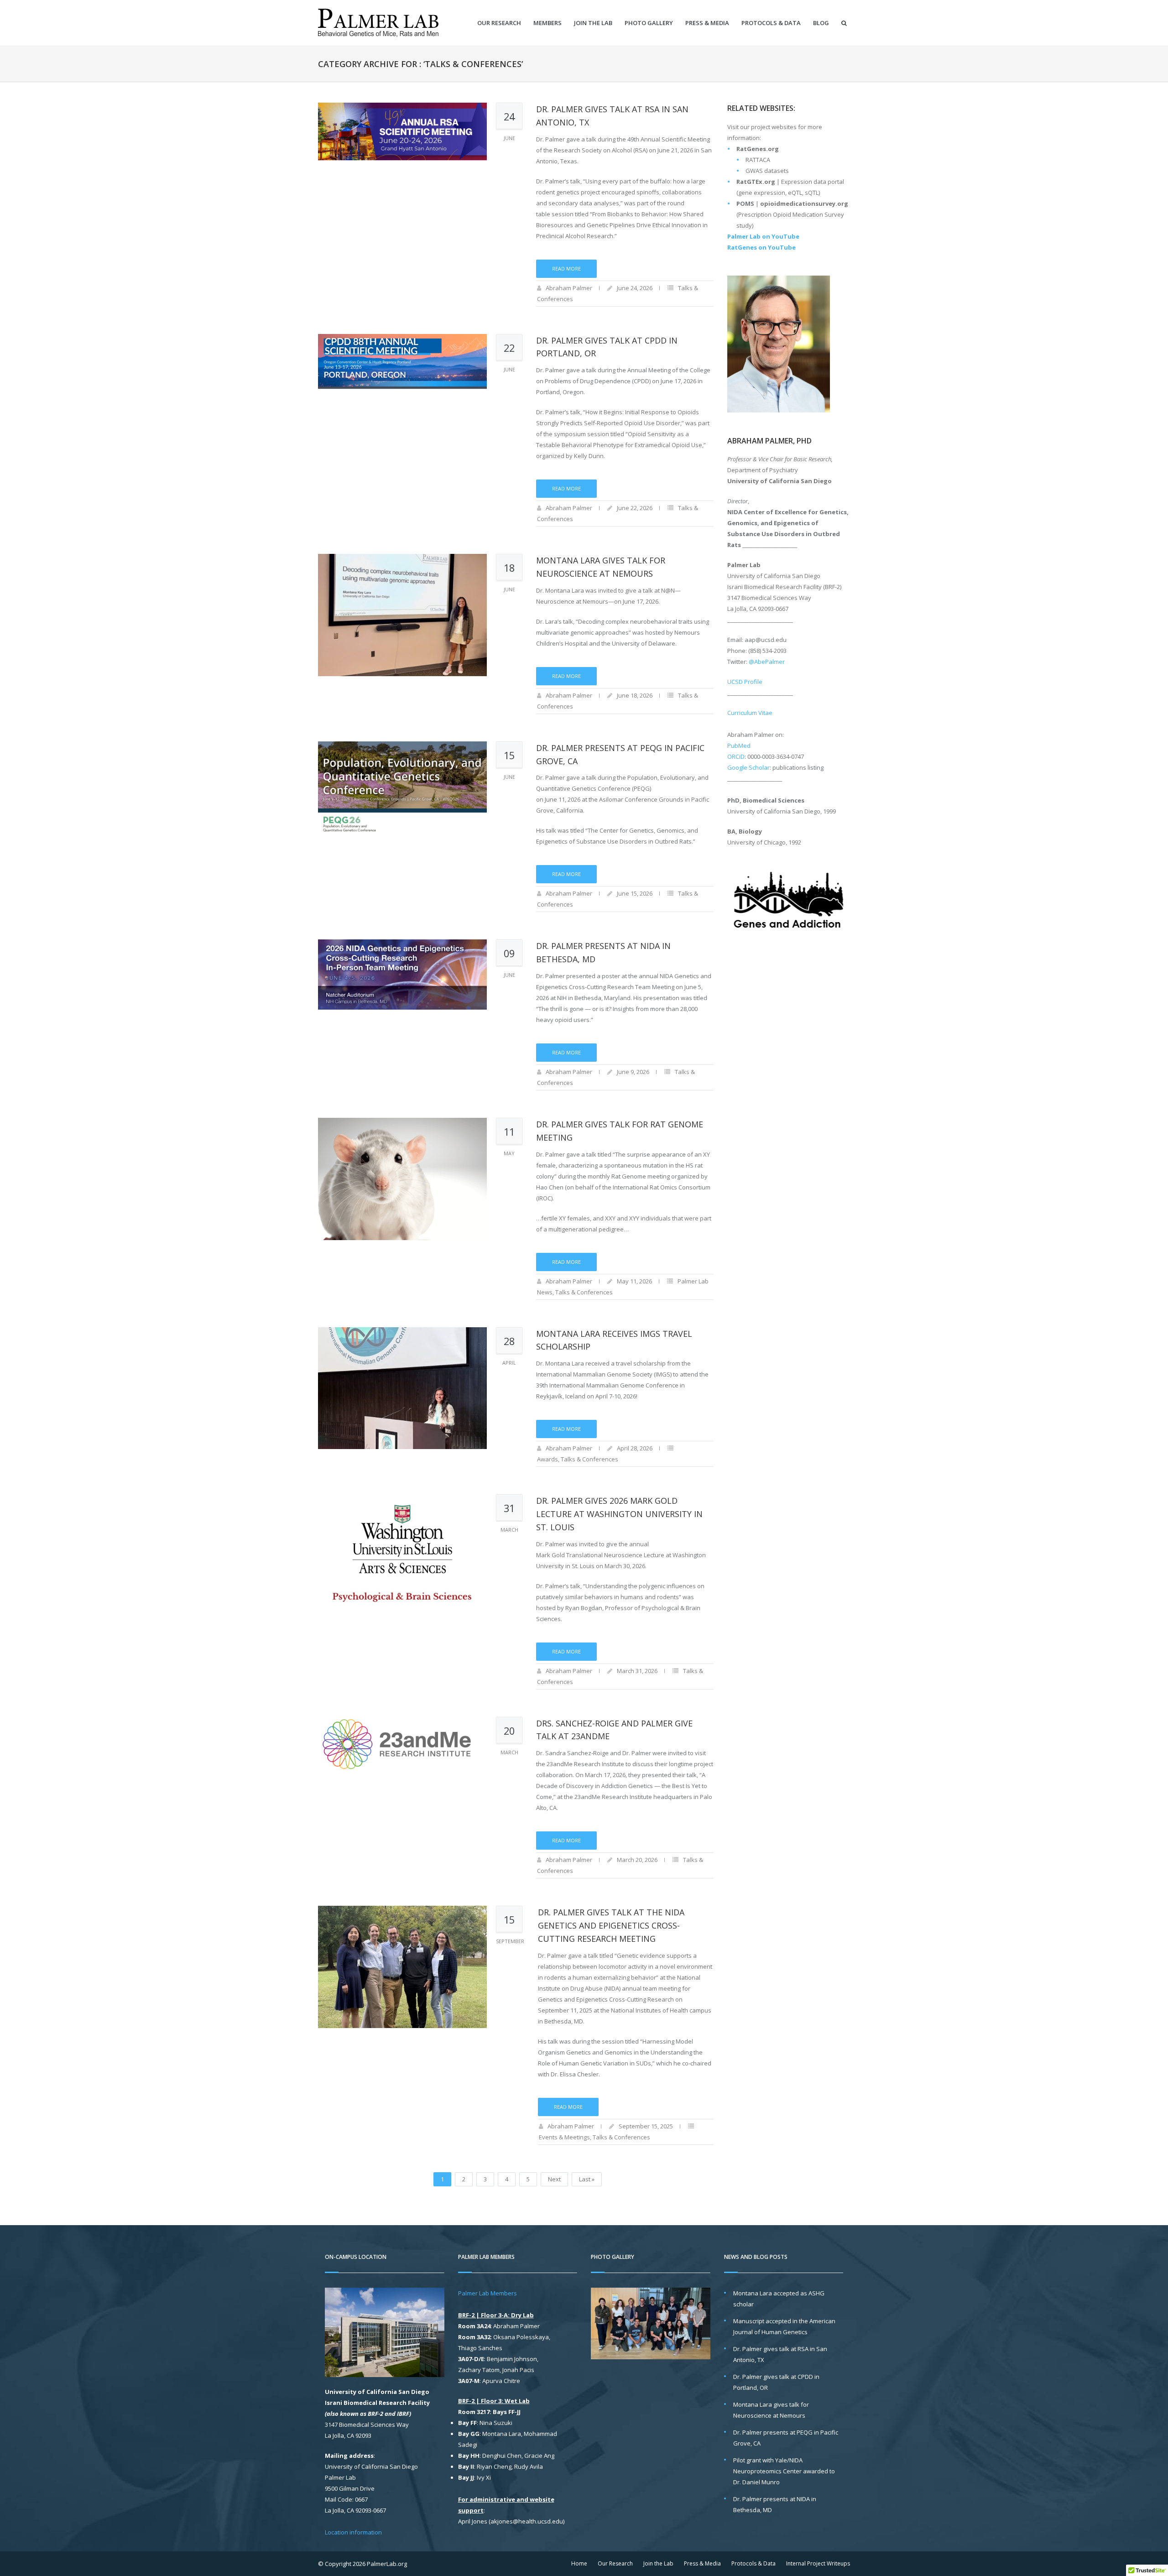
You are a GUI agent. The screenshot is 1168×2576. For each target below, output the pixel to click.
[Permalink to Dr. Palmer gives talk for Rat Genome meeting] (402, 1179)
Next (554, 2179)
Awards (547, 1459)
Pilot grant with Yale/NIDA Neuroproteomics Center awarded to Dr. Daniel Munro (784, 2471)
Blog (821, 23)
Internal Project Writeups (818, 2563)
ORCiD (736, 756)
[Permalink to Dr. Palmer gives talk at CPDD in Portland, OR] (402, 395)
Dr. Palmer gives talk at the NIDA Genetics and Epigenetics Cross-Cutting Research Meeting (611, 1925)
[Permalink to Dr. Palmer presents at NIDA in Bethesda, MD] (402, 1001)
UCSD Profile (745, 682)
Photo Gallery (649, 23)
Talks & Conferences (584, 1292)
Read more (566, 269)
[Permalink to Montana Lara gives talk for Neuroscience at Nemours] (402, 615)
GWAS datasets (767, 171)
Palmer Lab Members (488, 2293)
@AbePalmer (767, 662)
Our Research (499, 23)
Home (579, 2563)
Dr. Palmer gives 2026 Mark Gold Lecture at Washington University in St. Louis (619, 1514)
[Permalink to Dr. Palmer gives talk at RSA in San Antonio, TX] (402, 164)
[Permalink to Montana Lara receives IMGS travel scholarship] (402, 1388)
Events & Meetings (564, 2137)
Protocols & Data (771, 23)
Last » (587, 2179)
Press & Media (707, 23)
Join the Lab (593, 23)
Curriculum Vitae (750, 713)
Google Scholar (748, 767)
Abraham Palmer (569, 288)
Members (547, 23)
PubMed (739, 746)
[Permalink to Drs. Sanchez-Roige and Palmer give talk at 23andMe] (402, 1778)
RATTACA (758, 160)
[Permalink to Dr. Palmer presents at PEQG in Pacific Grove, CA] (402, 803)
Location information (353, 2532)
